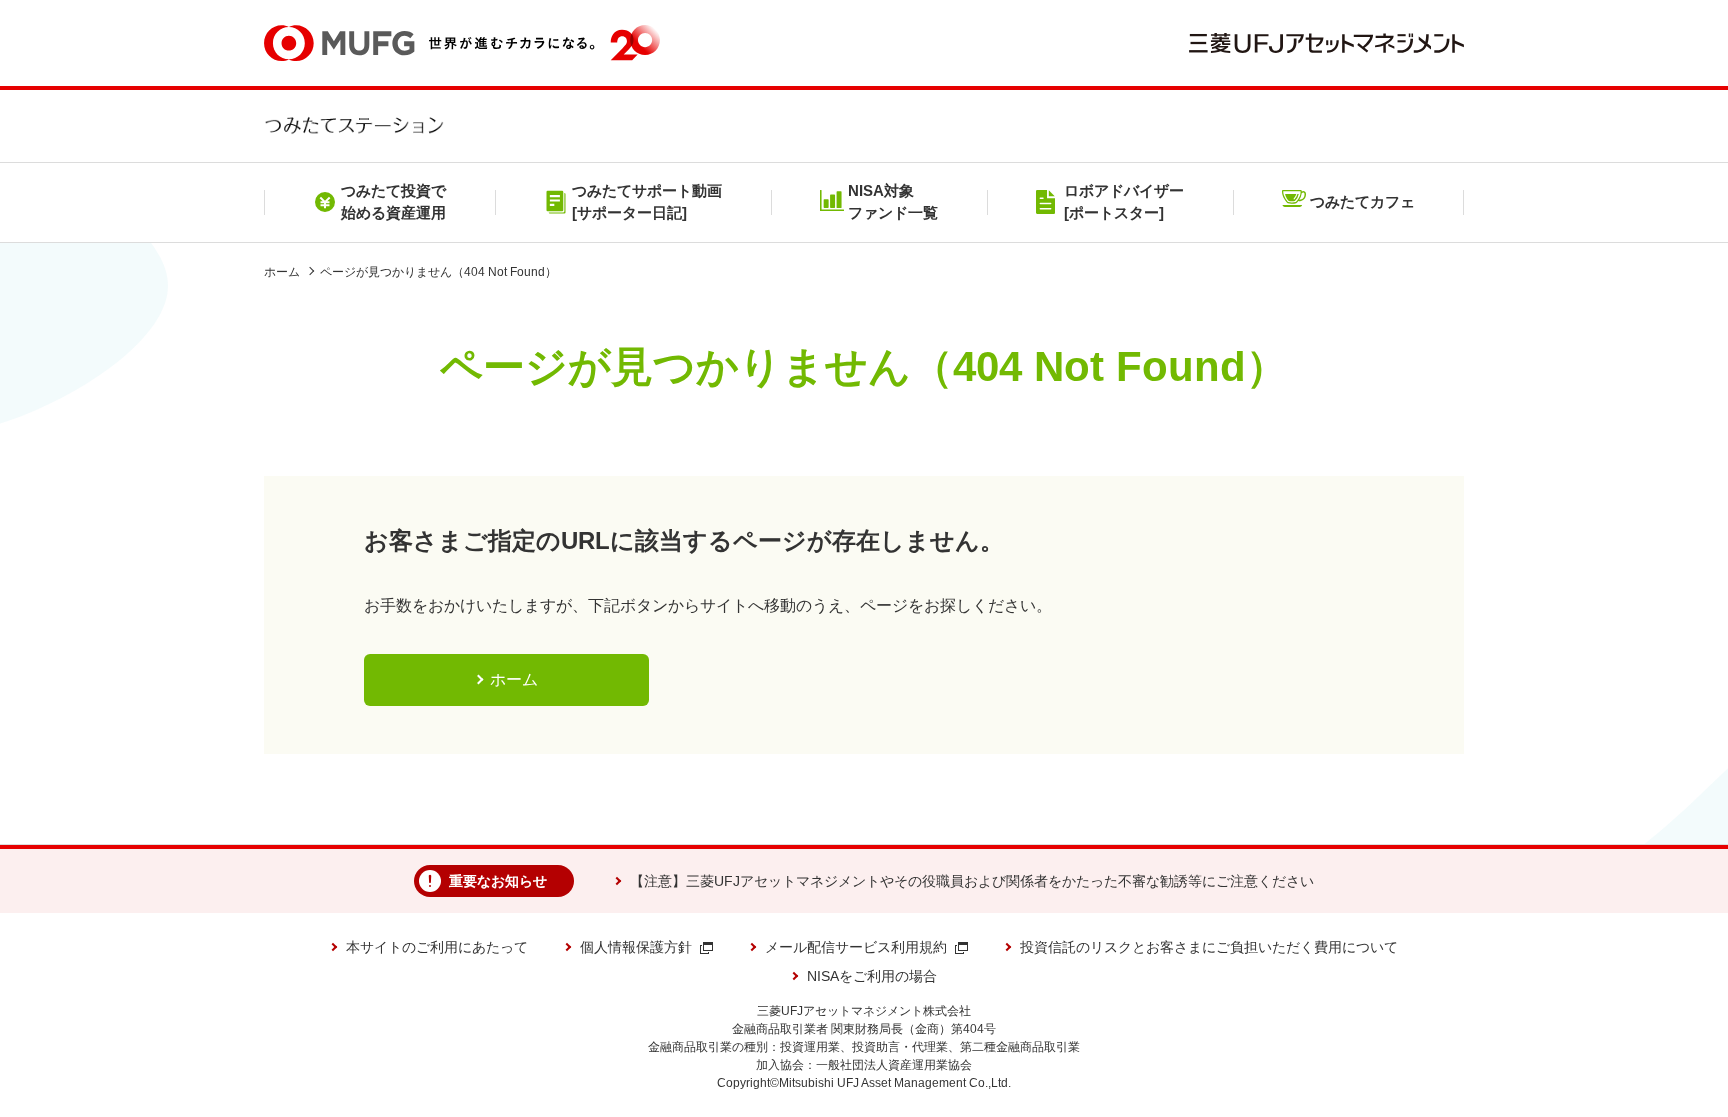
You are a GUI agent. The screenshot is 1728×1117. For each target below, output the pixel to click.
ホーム (282, 272)
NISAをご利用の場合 (872, 976)
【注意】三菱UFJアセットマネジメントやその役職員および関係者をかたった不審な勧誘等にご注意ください (972, 881)
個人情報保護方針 (636, 947)
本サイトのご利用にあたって (437, 947)
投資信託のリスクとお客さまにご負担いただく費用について (1209, 947)
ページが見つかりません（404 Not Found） (438, 272)
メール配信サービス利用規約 (856, 947)
